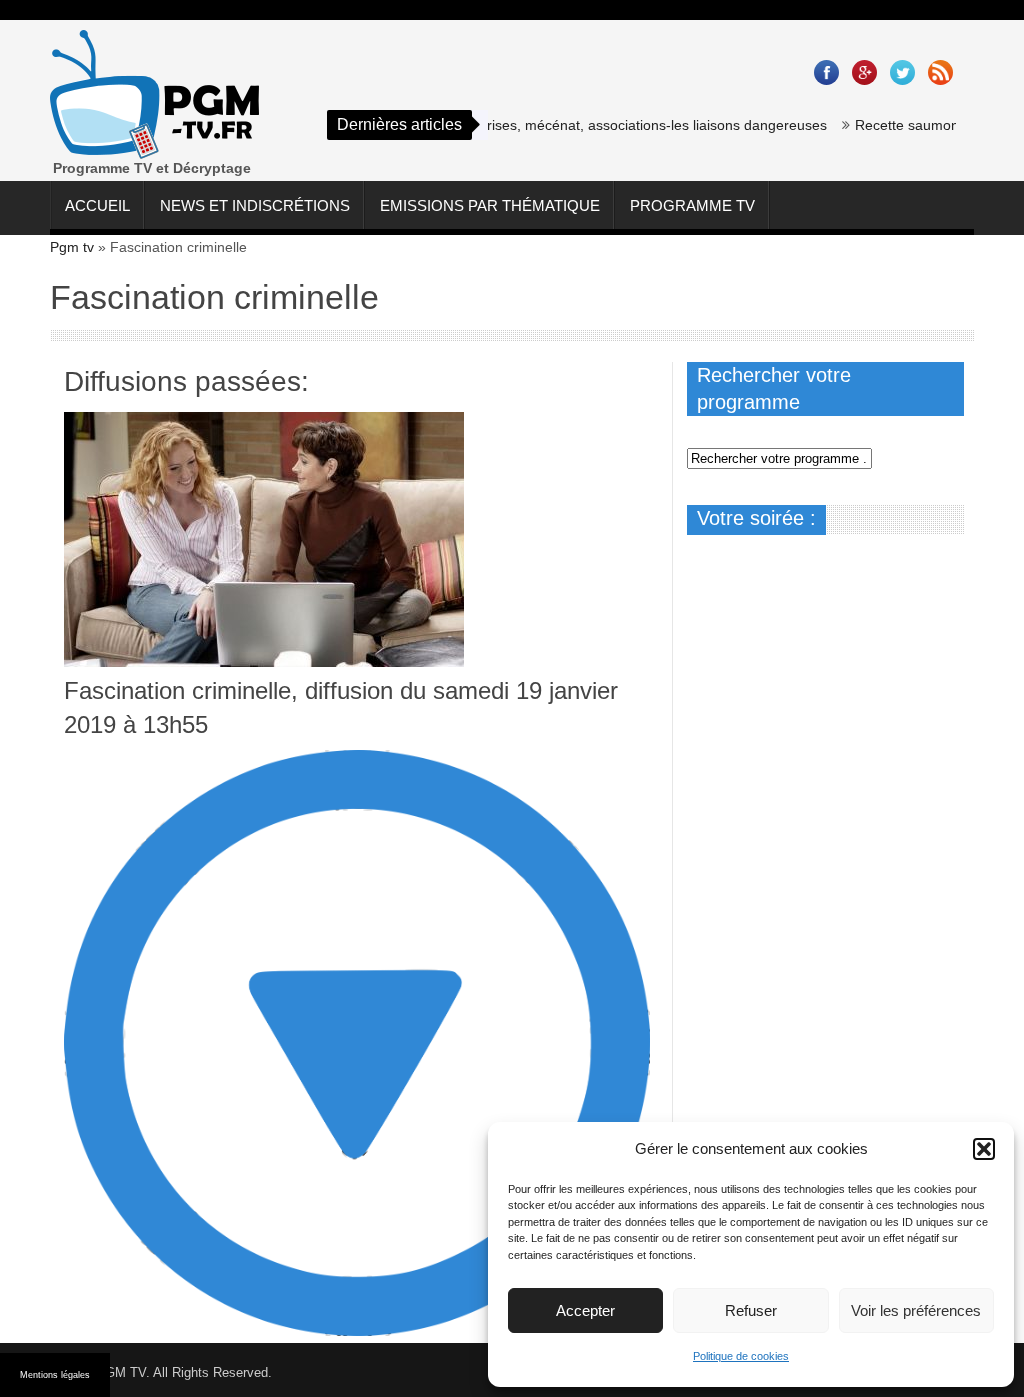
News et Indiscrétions (255, 205)
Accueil (97, 205)
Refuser (751, 1310)
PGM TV (121, 1372)
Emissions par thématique (490, 205)
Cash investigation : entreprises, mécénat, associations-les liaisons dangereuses (551, 125)
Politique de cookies (741, 1356)
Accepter (585, 1310)
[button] (984, 1149)
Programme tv (692, 205)
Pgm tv (72, 247)
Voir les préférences (916, 1310)
